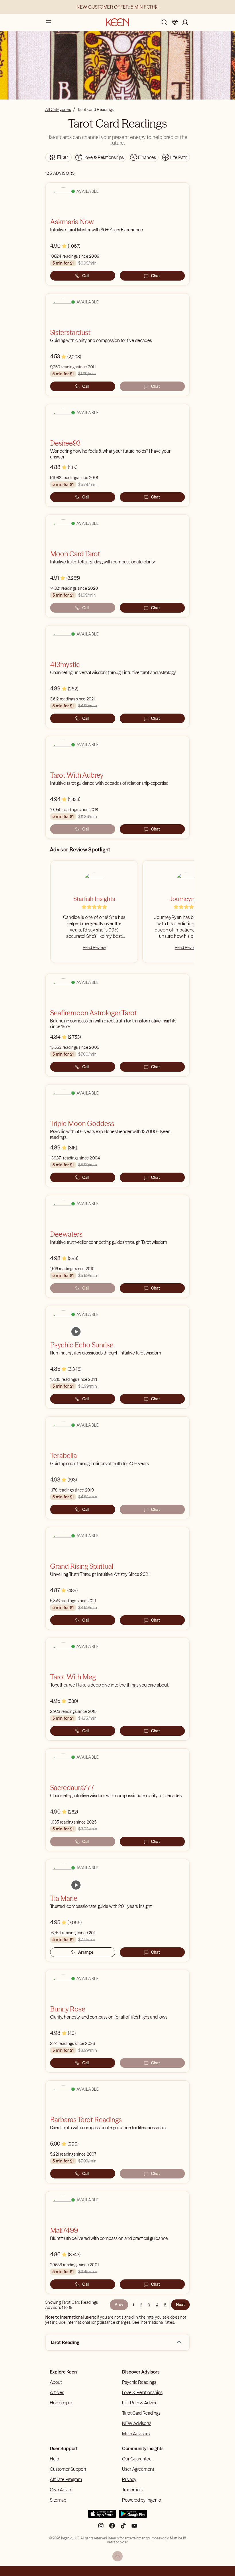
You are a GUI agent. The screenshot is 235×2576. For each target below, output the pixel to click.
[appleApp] (102, 2516)
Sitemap (58, 2500)
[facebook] (112, 2528)
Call (86, 276)
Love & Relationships (142, 2392)
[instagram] (101, 2528)
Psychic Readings (139, 2382)
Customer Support (68, 2469)
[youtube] (134, 2528)
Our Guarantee (137, 2459)
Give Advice (62, 2490)
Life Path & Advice (140, 2403)
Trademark (133, 2490)
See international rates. (154, 2322)
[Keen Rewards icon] (175, 22)
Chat (155, 276)
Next (180, 2305)
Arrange (86, 1952)
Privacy (129, 2479)
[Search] (164, 22)
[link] (76, 1332)
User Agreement (138, 2469)
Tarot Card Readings (141, 2413)
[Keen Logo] (117, 22)
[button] (179, 2342)
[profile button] (185, 22)
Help (54, 2459)
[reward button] (175, 22)
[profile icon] (185, 22)
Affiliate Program (66, 2479)
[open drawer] (49, 22)
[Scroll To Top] (117, 2556)
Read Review (94, 948)
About (56, 2382)
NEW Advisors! (136, 2423)
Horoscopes (62, 2403)
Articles (57, 2392)
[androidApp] (133, 2516)
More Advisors (136, 2434)
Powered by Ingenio (142, 2500)
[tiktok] (123, 2528)
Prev (119, 2305)
